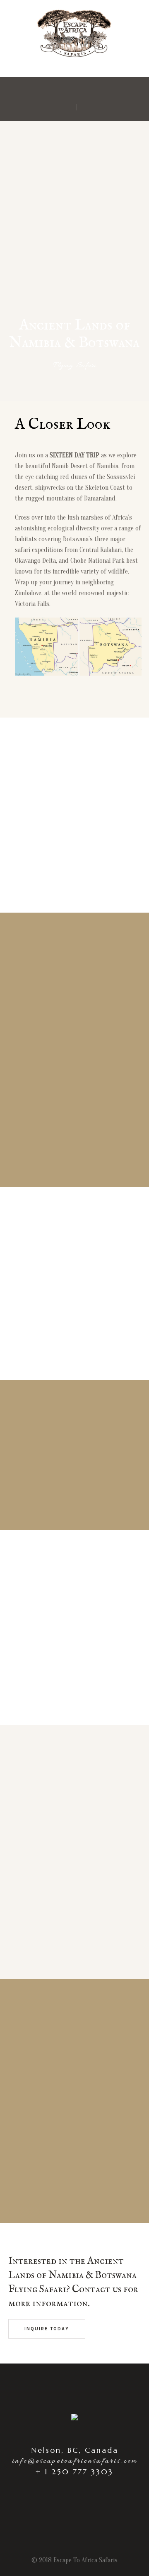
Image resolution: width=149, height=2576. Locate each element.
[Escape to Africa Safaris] (74, 74)
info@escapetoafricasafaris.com (75, 2461)
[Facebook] (80, 92)
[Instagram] (68, 92)
